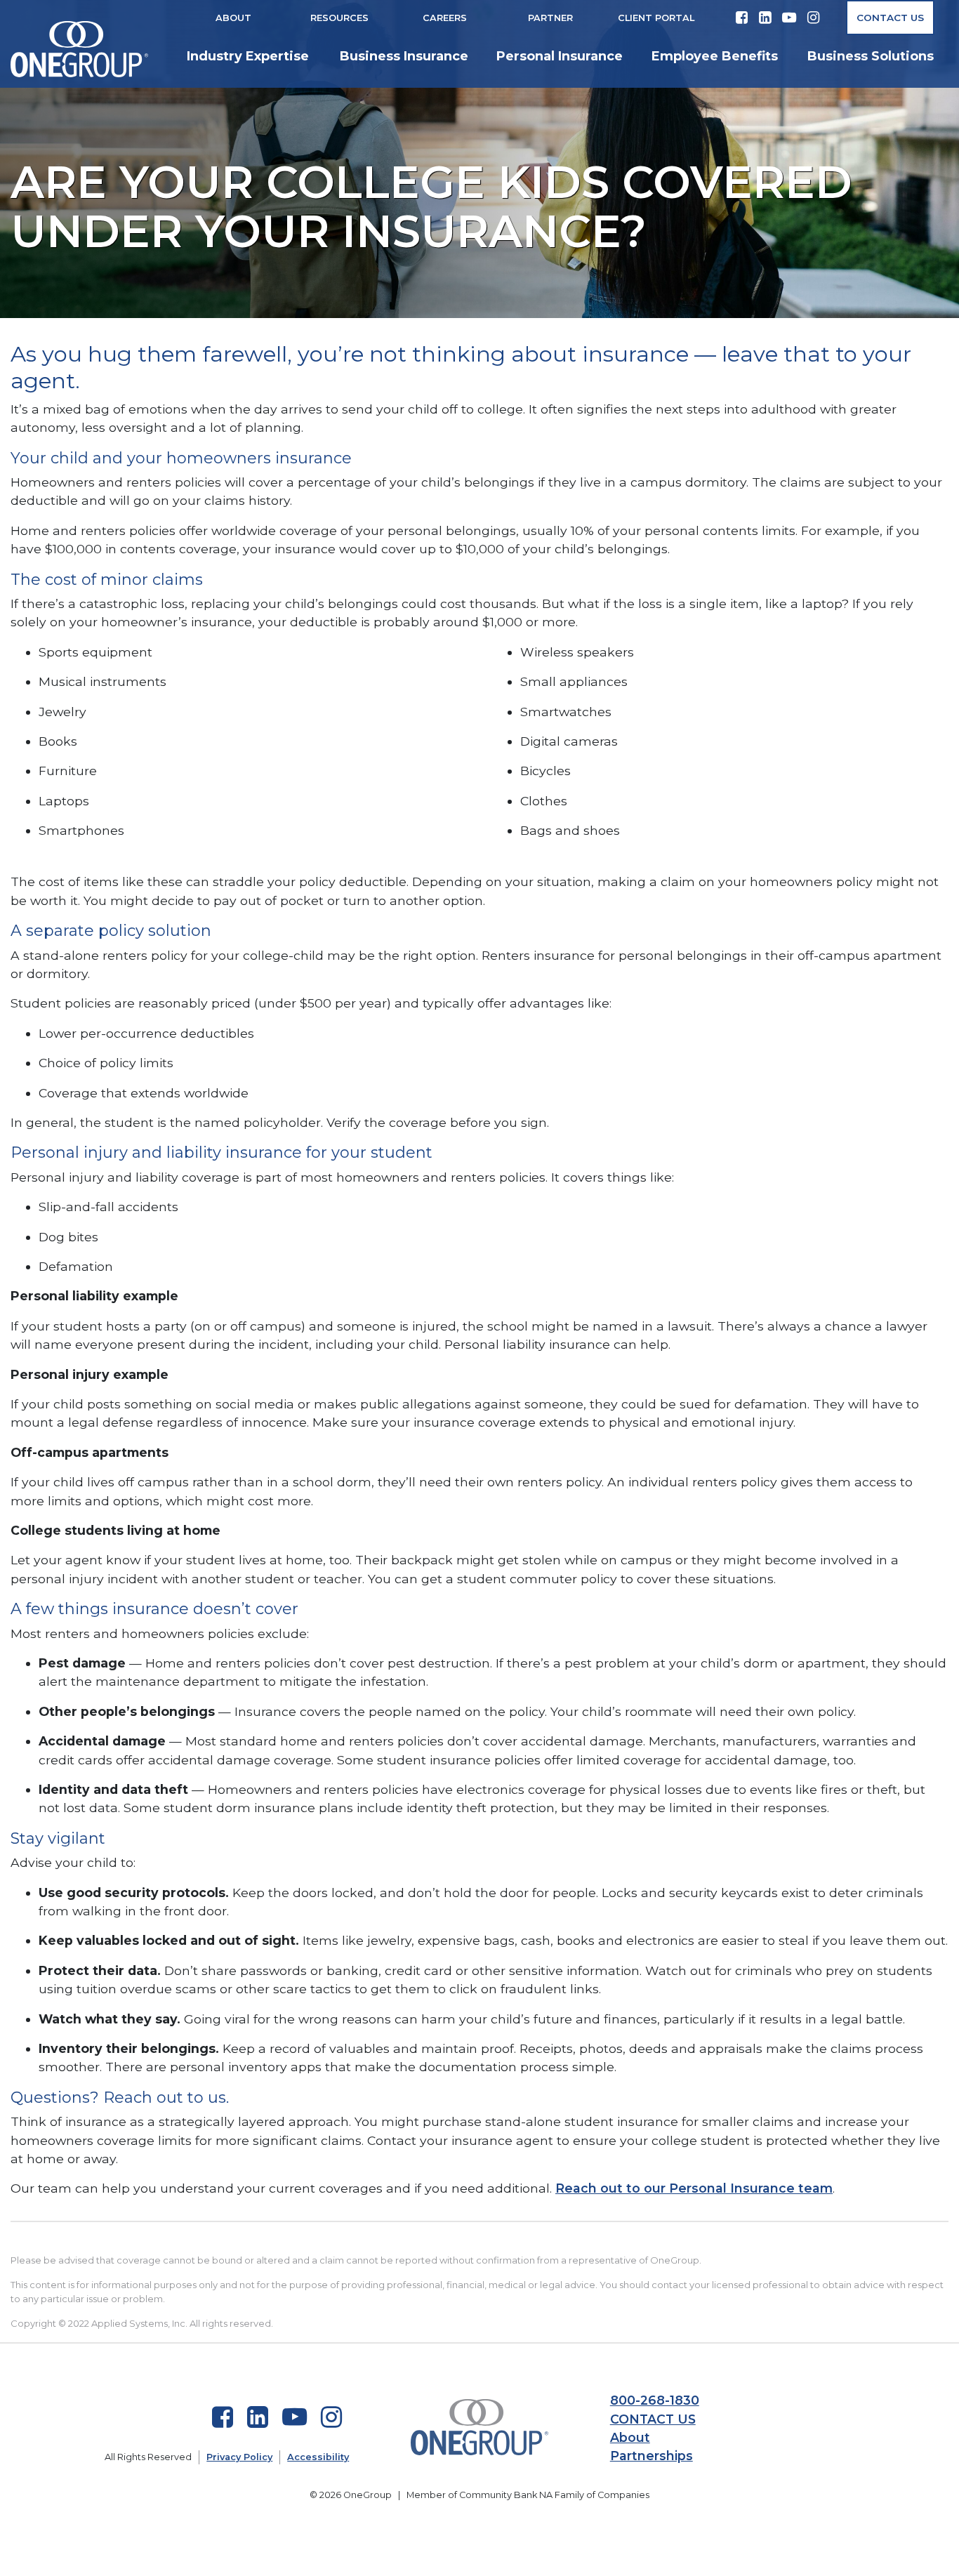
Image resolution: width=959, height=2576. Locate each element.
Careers (445, 18)
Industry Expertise (248, 56)
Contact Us (890, 18)
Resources (339, 18)
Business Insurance (404, 56)
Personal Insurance (560, 56)
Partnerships (652, 2456)
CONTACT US (653, 2419)
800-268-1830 (655, 2400)
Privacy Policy (239, 2457)
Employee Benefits (715, 56)
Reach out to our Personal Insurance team (694, 2188)
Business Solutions (871, 56)
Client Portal (656, 18)
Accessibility (318, 2457)
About (233, 18)
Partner (550, 18)
